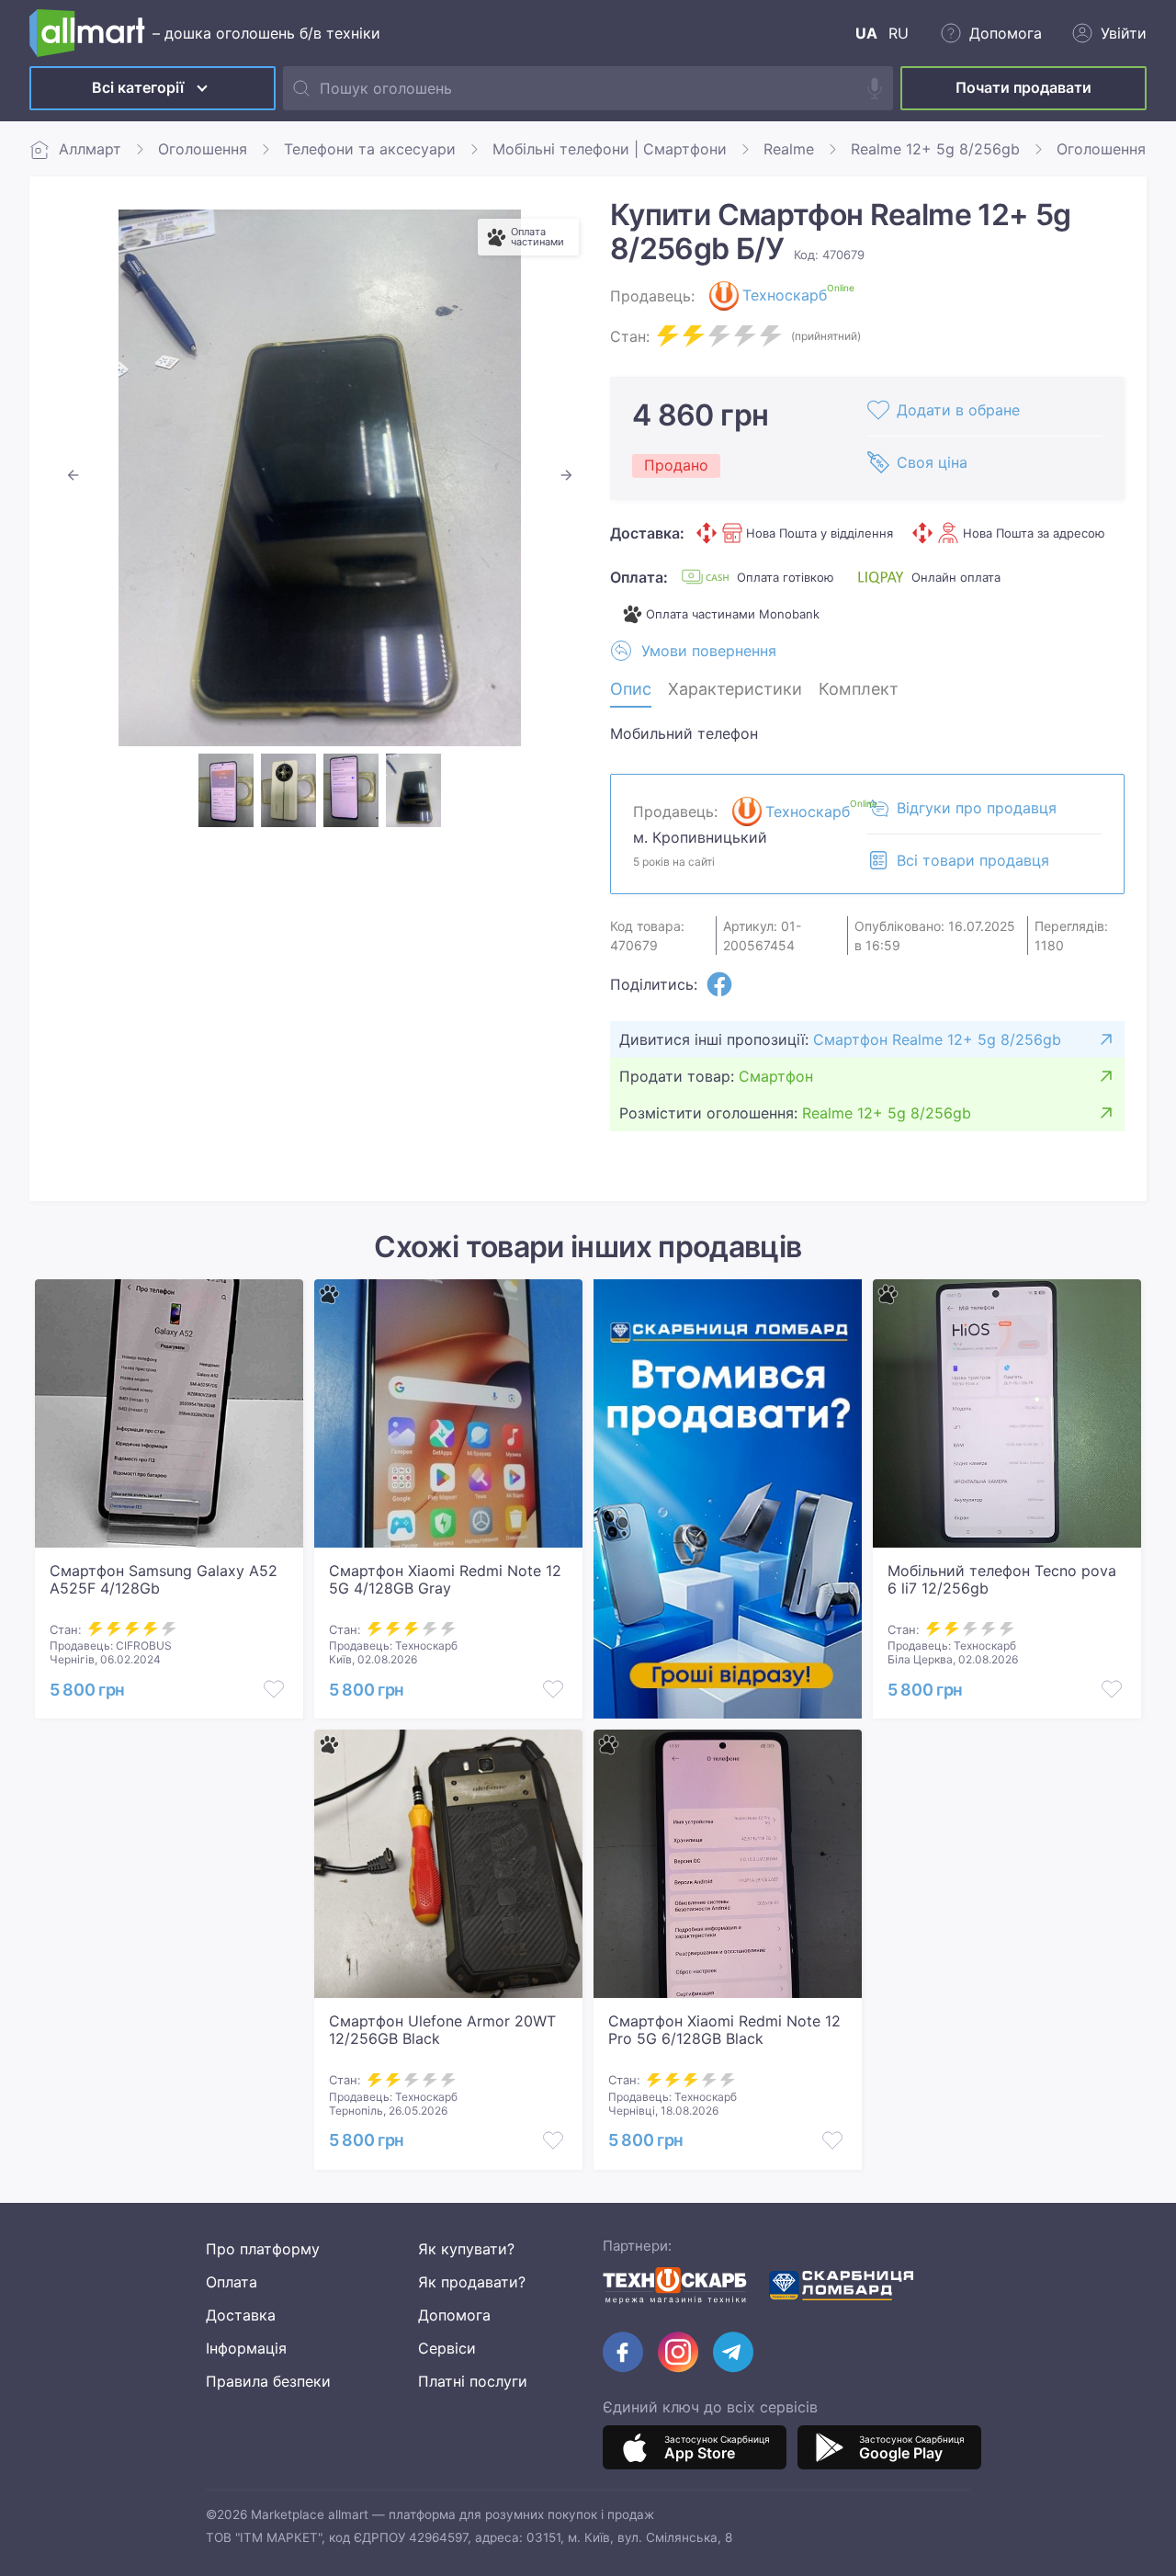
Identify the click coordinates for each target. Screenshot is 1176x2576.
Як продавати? (472, 2282)
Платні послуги (473, 2381)
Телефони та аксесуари (370, 149)
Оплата (232, 2282)
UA (866, 33)
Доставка (241, 2315)
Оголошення (203, 149)
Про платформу (263, 2249)
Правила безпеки (268, 2381)
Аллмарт (90, 149)
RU (899, 33)
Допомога (454, 2315)
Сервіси (447, 2348)
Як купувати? (466, 2249)
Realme (789, 149)
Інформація (246, 2348)
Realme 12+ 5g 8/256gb (935, 149)
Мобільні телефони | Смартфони (610, 149)
